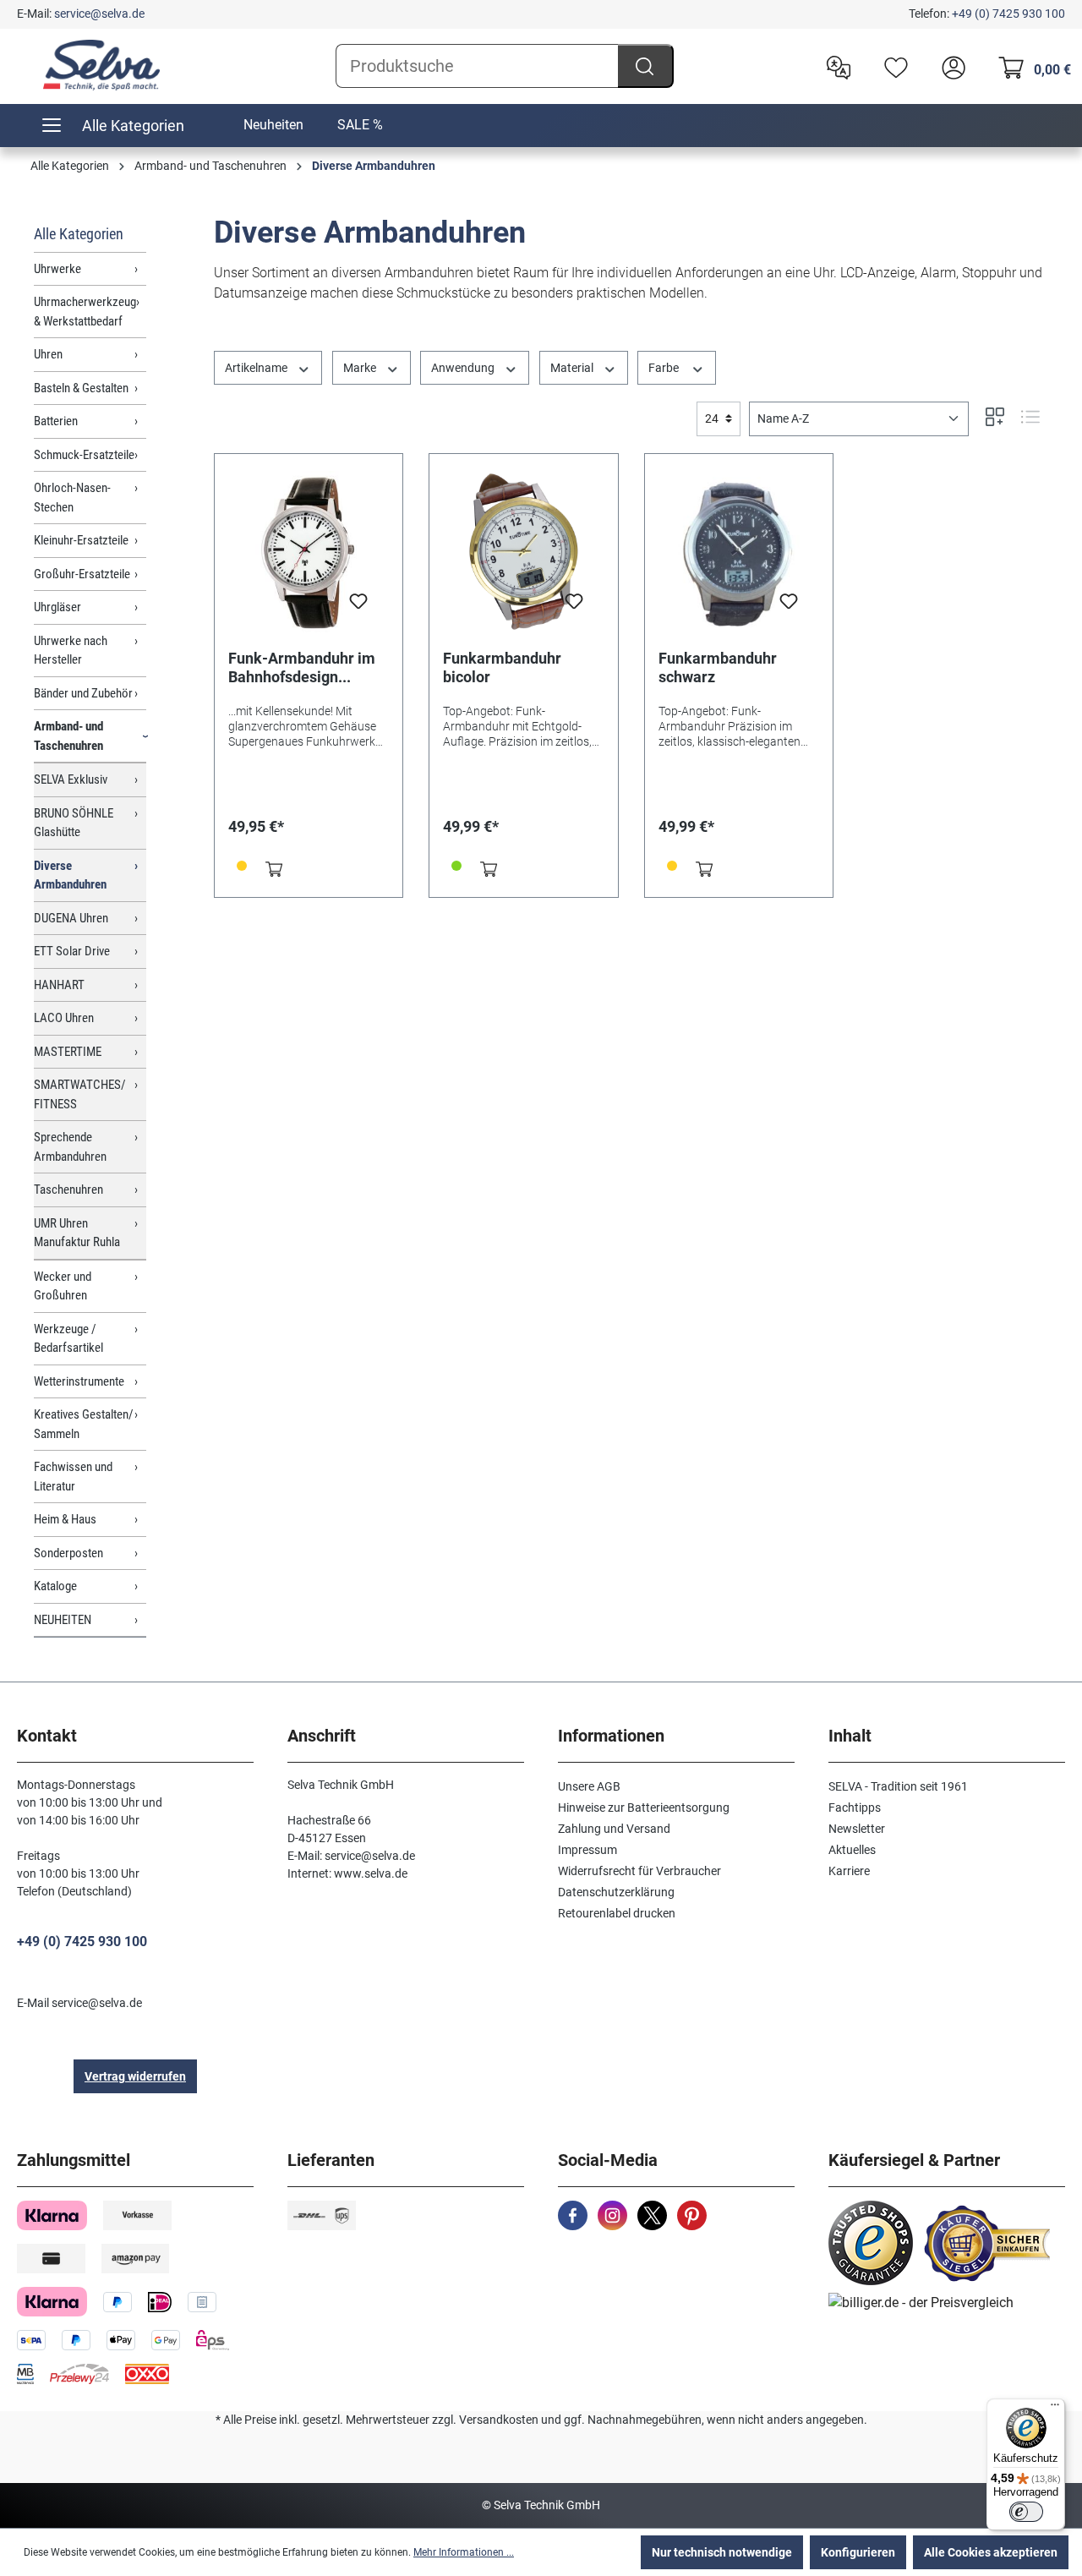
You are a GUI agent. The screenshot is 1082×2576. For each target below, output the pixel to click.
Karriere (849, 1871)
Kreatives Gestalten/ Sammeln (84, 1424)
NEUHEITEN (63, 1620)
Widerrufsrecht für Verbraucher (639, 1871)
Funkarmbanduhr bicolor (502, 667)
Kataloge (55, 1586)
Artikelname (257, 368)
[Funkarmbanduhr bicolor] (523, 552)
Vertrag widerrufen (135, 2076)
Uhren (48, 354)
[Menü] (1055, 2409)
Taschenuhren (68, 1190)
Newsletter (857, 1829)
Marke (361, 368)
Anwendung (464, 368)
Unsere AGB (589, 1786)
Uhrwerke (57, 269)
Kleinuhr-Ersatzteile (81, 540)
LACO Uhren (64, 1018)
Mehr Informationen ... (464, 2552)
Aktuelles (852, 1850)
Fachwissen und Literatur (73, 1477)
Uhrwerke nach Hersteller (71, 651)
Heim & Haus (65, 1519)
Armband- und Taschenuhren (68, 736)
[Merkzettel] (892, 66)
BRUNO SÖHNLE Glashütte (74, 823)
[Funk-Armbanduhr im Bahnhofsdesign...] (309, 552)
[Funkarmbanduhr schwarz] (739, 552)
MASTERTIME (68, 1052)
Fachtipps (855, 1808)
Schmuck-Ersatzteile (84, 455)
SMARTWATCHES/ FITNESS (80, 1094)
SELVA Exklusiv (71, 779)
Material (573, 368)
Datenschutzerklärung (616, 1892)
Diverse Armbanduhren (70, 875)
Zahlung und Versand (614, 1829)
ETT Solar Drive (72, 951)
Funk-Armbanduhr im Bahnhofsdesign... (302, 667)
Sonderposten (68, 1553)
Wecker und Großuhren (63, 1286)
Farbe (665, 368)
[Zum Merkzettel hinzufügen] (358, 606)
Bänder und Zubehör (83, 693)
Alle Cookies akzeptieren (991, 2552)
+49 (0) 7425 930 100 (1008, 14)
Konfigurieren (858, 2552)
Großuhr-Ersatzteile (82, 574)
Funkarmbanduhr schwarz (718, 667)
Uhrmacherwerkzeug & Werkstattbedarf (85, 312)
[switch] (1026, 2512)
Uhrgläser (57, 607)
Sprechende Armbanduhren (70, 1147)
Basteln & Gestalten (81, 388)
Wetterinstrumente (79, 1381)
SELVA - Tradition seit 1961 (898, 1786)
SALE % (360, 125)
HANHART (59, 985)
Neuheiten (273, 125)
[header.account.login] (949, 66)
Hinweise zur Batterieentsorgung (644, 1808)
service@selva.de (99, 14)
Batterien (56, 421)
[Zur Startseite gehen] (101, 65)
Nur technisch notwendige (722, 2552)
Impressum (587, 1850)
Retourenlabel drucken (617, 1913)
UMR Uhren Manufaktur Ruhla (77, 1233)
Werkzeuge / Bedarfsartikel (68, 1339)
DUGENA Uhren (71, 918)
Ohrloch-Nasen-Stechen (72, 498)
